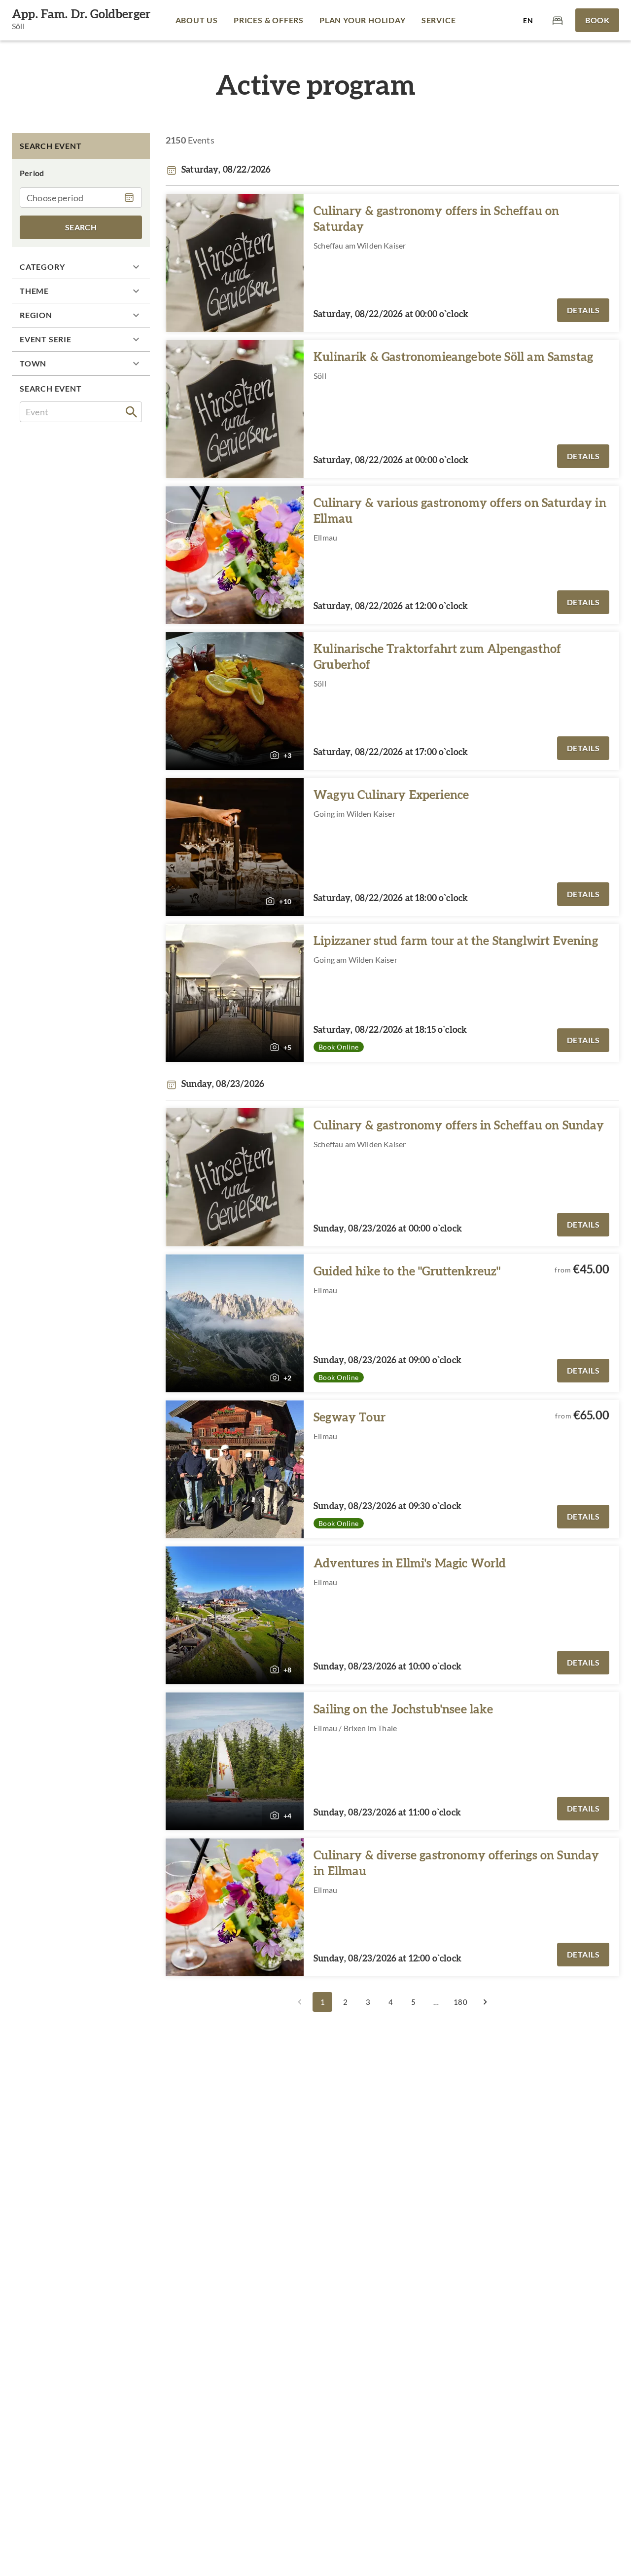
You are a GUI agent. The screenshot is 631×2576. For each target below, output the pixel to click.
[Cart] (558, 20)
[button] (81, 267)
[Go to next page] (485, 2002)
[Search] (132, 412)
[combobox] (81, 412)
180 (460, 2002)
